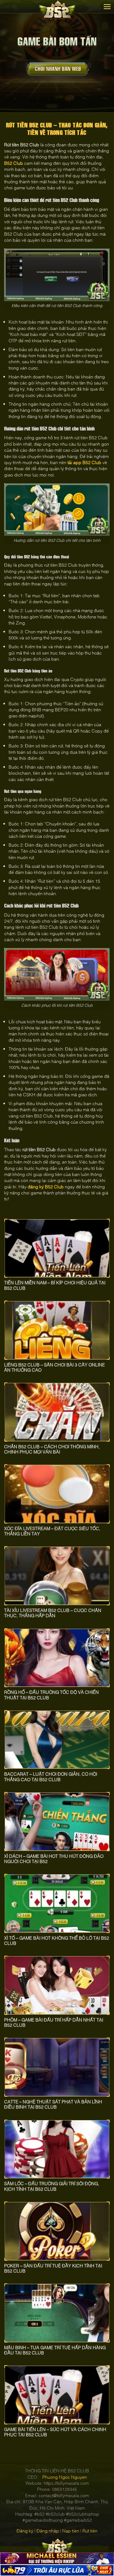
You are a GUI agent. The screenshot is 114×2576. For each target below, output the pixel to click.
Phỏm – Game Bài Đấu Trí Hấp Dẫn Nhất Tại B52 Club (54, 2022)
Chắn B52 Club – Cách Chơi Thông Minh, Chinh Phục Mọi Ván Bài (52, 1449)
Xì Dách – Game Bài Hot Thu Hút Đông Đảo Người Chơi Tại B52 (54, 1859)
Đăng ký (25, 2531)
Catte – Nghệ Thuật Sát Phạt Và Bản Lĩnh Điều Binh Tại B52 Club (53, 2104)
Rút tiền (90, 2531)
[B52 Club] (57, 10)
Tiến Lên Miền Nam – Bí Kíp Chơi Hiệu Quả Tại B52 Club (55, 1285)
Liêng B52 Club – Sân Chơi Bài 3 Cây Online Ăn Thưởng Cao (55, 1367)
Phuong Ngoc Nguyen (65, 2477)
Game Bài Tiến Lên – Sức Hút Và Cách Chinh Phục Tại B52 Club (55, 2432)
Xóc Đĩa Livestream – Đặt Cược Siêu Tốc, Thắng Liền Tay (52, 1531)
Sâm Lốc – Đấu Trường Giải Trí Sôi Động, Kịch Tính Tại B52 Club (52, 2186)
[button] (107, 7)
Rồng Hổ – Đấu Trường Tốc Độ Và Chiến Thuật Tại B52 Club (51, 1695)
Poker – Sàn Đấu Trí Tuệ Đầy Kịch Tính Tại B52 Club (53, 2268)
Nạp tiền (71, 2531)
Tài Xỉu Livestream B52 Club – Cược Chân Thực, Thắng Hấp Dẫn (53, 1613)
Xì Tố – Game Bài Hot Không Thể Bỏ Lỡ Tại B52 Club (57, 1940)
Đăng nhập (48, 2531)
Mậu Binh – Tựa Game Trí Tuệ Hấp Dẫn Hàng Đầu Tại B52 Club (55, 2350)
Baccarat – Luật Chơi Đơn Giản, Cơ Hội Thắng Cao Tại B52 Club (51, 1776)
